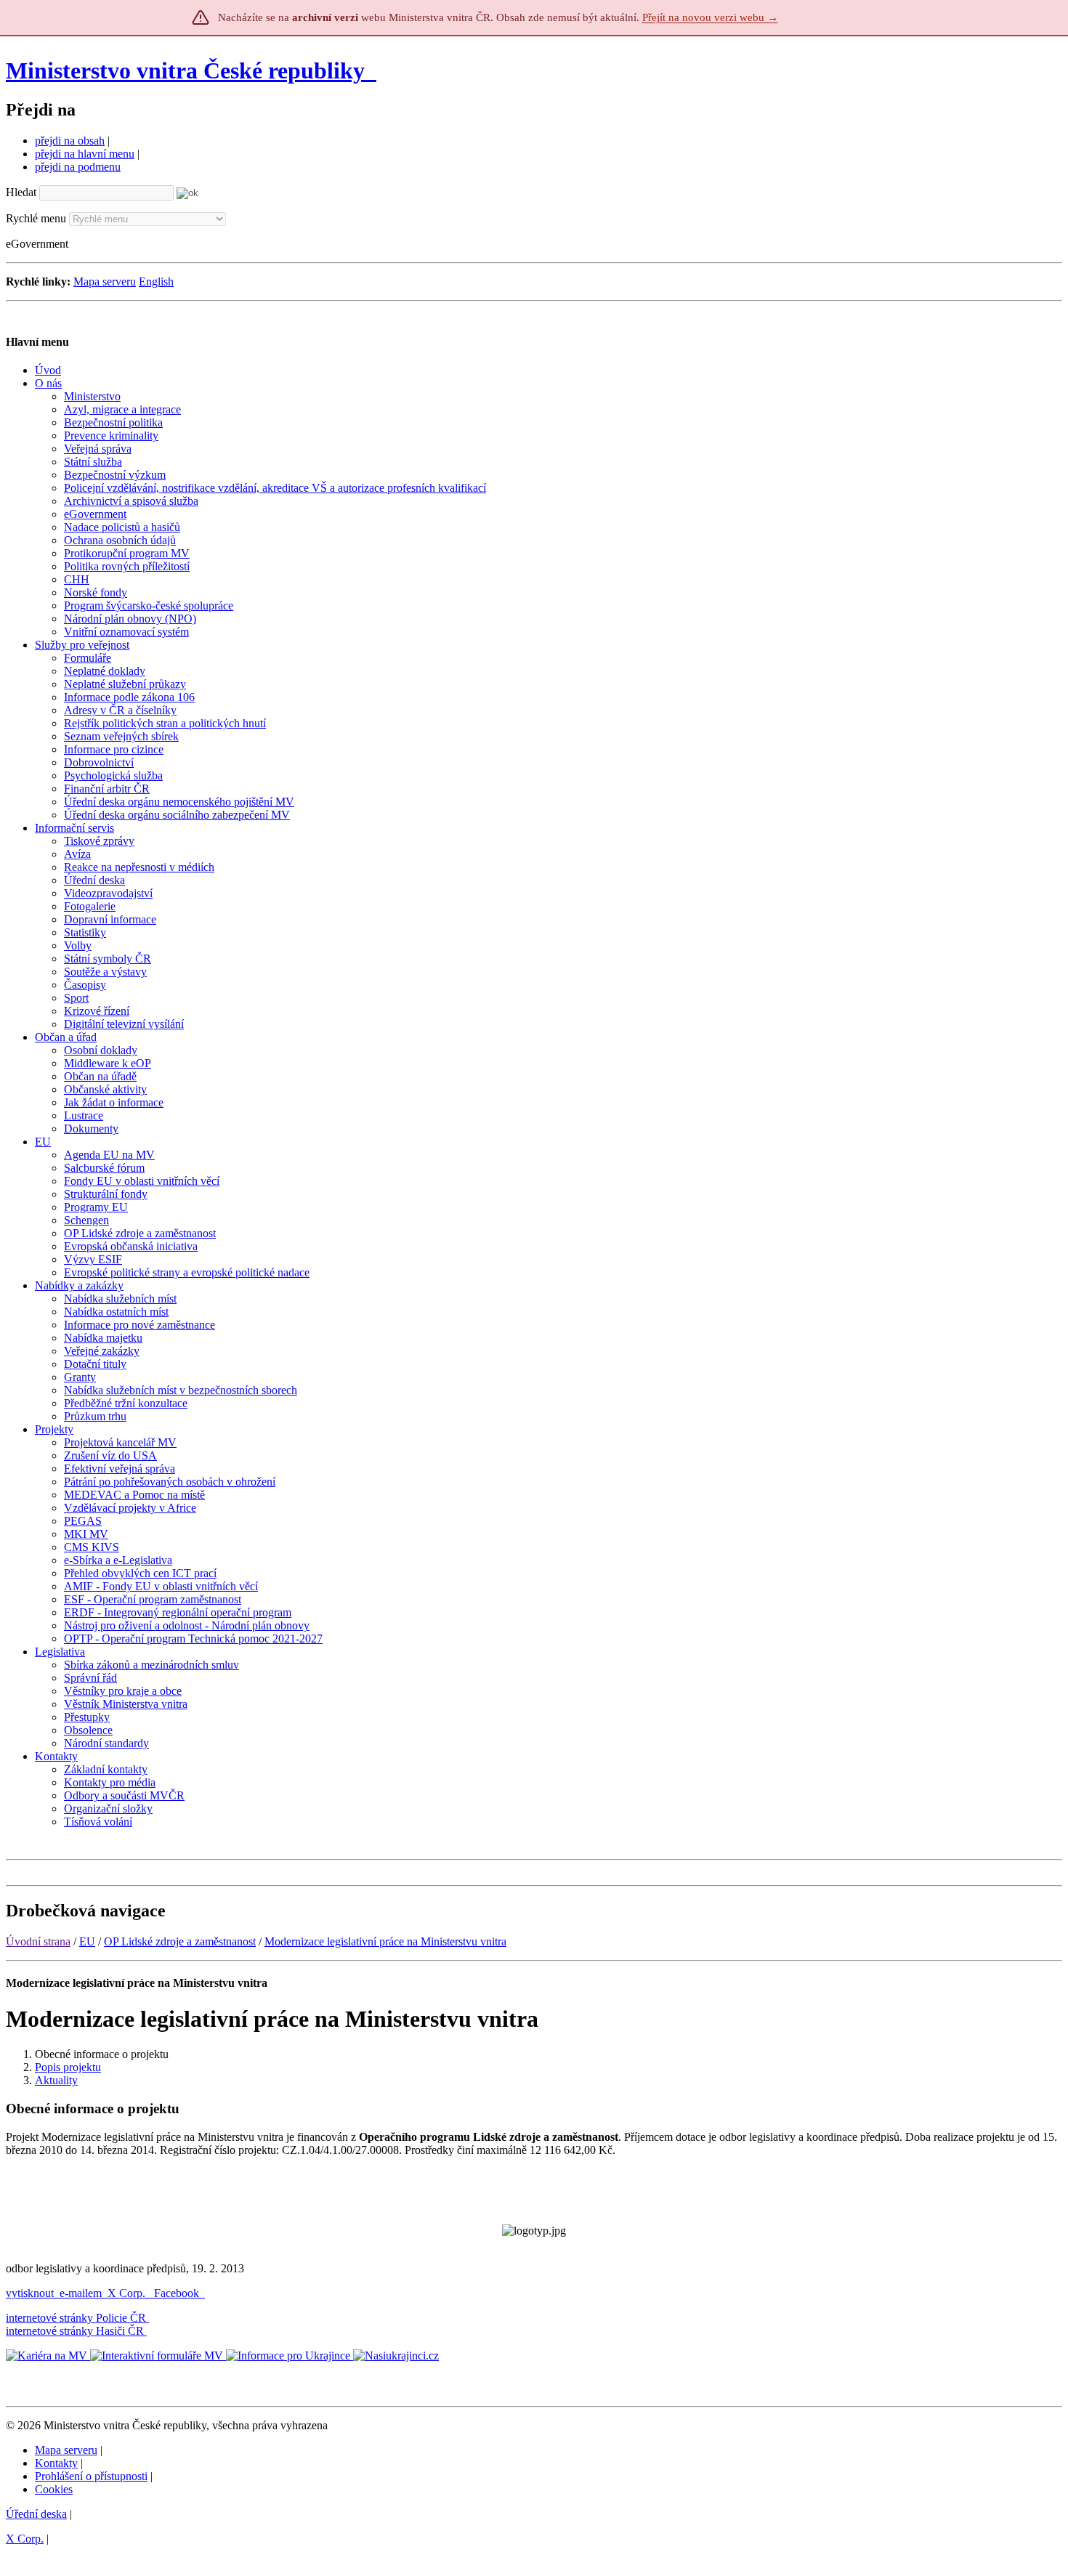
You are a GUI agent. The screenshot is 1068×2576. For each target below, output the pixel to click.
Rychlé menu (36, 218)
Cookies (54, 2489)
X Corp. (128, 2293)
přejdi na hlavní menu (85, 154)
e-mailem (81, 2293)
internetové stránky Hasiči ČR (75, 2331)
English (156, 282)
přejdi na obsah (70, 141)
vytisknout (30, 2293)
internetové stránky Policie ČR (76, 2318)
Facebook (178, 2293)
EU (87, 1941)
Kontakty (56, 2463)
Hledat (21, 192)
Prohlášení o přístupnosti (91, 2476)
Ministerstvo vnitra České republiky (185, 70)
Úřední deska (36, 2514)
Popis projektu (68, 2067)
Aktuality (56, 2080)
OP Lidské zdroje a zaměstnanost (180, 1941)
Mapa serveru (105, 282)
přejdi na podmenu (78, 167)
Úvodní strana (38, 1941)
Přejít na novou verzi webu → (710, 17)
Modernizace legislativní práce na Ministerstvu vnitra (385, 1941)
